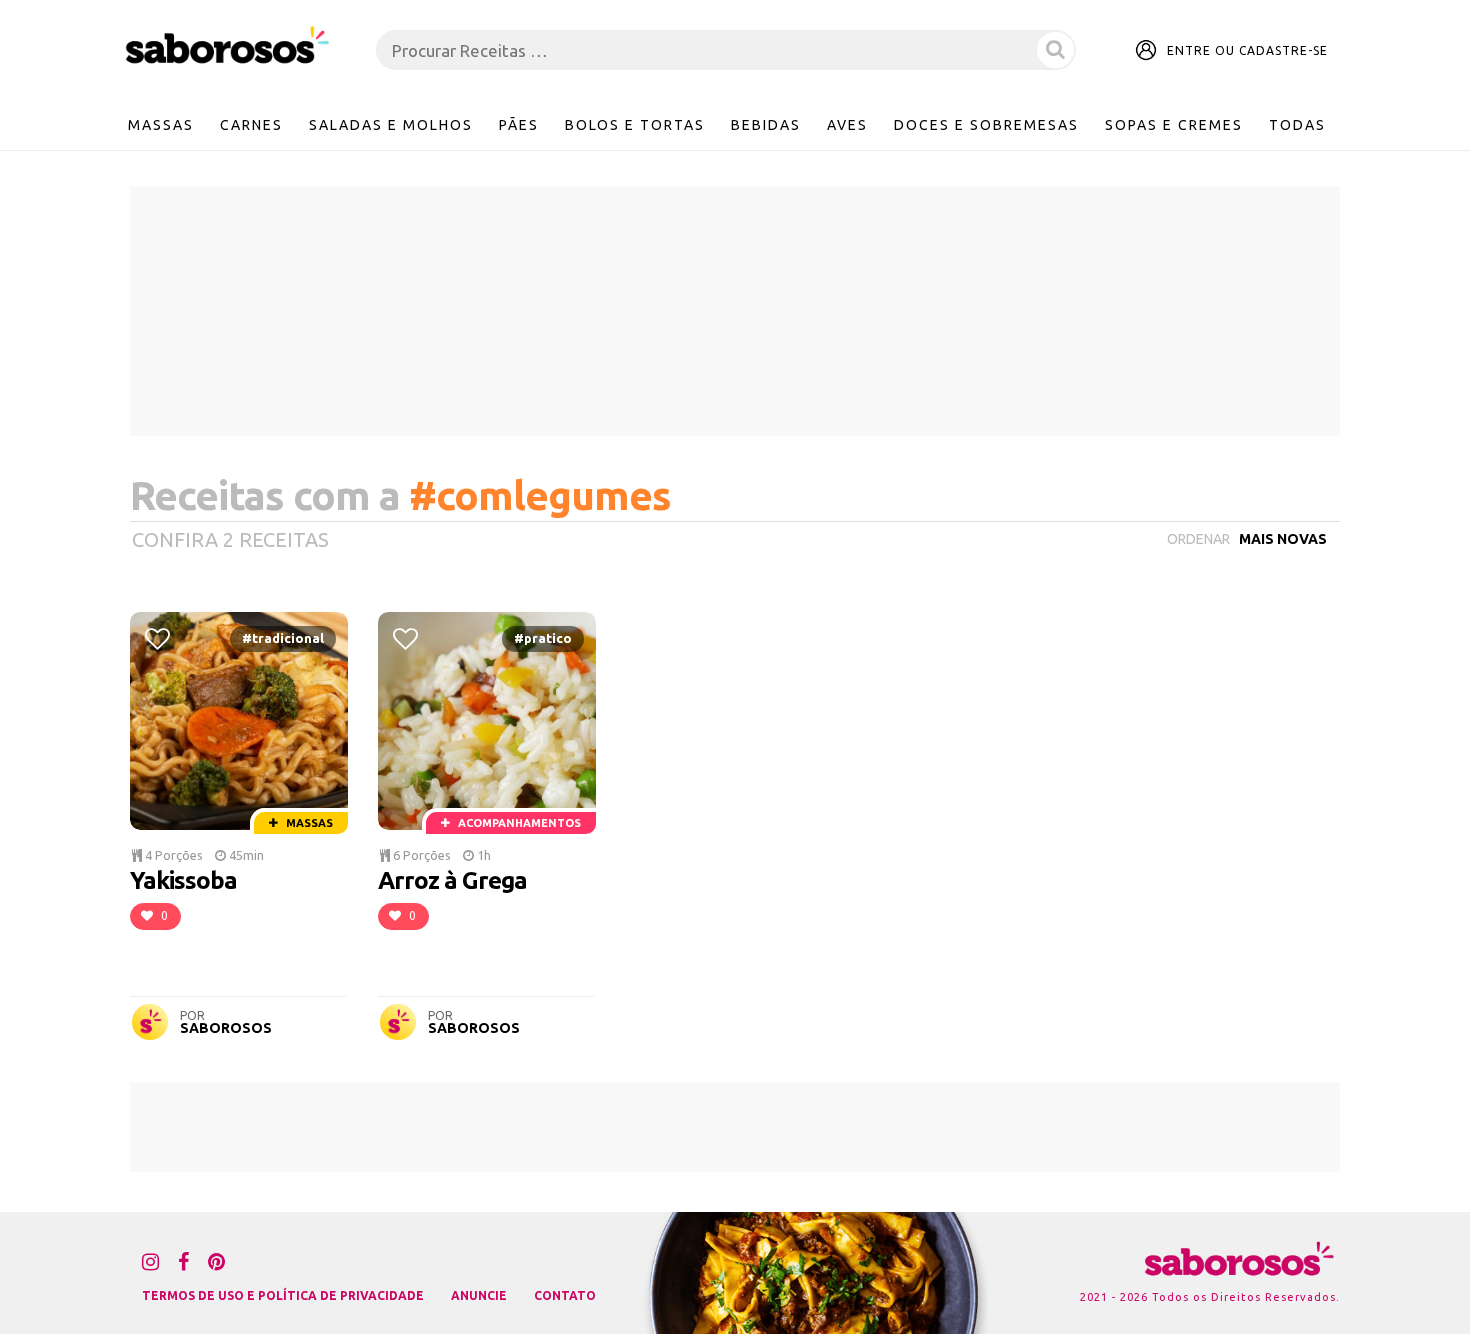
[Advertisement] (735, 311)
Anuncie (479, 1295)
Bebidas (766, 125)
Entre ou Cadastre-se (1247, 50)
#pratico (543, 638)
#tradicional (283, 638)
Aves (847, 125)
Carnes (251, 125)
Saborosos (226, 1028)
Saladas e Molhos (391, 125)
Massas (161, 125)
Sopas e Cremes (1174, 125)
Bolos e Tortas (635, 125)
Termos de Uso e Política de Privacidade (283, 1295)
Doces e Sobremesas (986, 125)
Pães (519, 125)
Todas (1297, 125)
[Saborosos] (227, 46)
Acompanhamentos (518, 823)
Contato (565, 1295)
